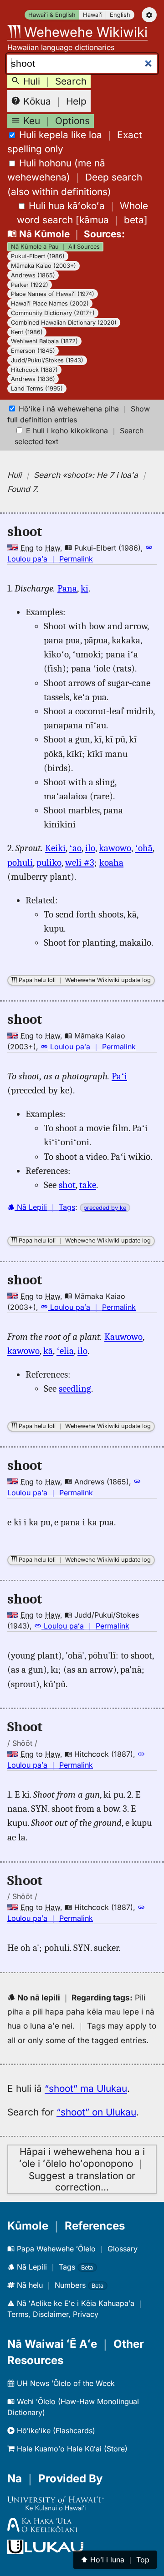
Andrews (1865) (33, 275)
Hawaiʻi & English (52, 15)
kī (85, 588)
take (88, 1185)
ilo (90, 848)
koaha (111, 862)
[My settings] (149, 15)
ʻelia (65, 1351)
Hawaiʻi (93, 15)
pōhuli (20, 862)
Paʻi (119, 1076)
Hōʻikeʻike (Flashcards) (55, 2431)
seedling (75, 1388)
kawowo (115, 848)
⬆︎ (115, 2560)
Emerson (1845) (33, 351)
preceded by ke (105, 1208)
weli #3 (80, 862)
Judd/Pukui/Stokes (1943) (47, 360)
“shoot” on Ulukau (96, 2112)
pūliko (49, 862)
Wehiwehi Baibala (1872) (44, 341)
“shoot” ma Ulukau (86, 2088)
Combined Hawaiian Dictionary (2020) (64, 323)
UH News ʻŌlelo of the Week (65, 2383)
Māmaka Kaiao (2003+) (44, 266)
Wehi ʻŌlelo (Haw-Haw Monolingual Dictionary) (73, 2407)
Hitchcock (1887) (34, 370)
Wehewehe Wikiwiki (84, 32)
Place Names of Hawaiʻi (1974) (53, 294)
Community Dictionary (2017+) (53, 313)
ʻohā (144, 848)
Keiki (55, 848)
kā (48, 1351)
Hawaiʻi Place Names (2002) (50, 303)
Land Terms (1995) (37, 388)
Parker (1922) (30, 285)
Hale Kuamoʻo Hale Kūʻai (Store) (71, 2449)
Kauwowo (123, 1337)
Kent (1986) (27, 332)
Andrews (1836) (33, 379)
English (120, 15)
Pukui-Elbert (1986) (38, 256)
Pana (67, 588)
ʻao (75, 848)
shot (67, 1185)
